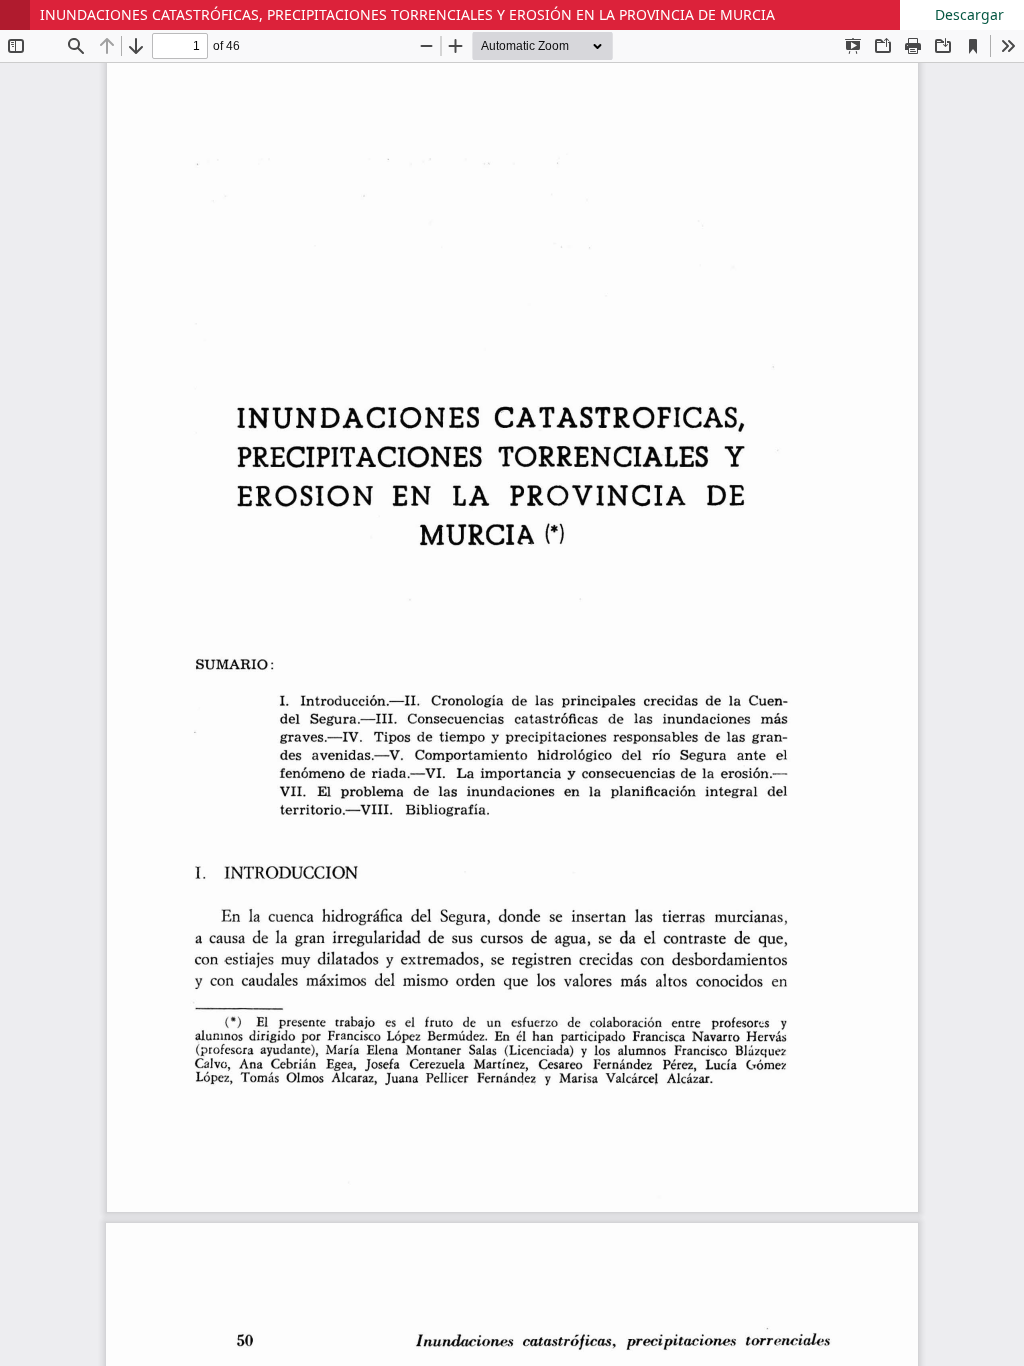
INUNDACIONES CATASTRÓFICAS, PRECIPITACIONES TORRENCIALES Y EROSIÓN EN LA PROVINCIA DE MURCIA (407, 14)
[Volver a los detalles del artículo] (15, 15)
